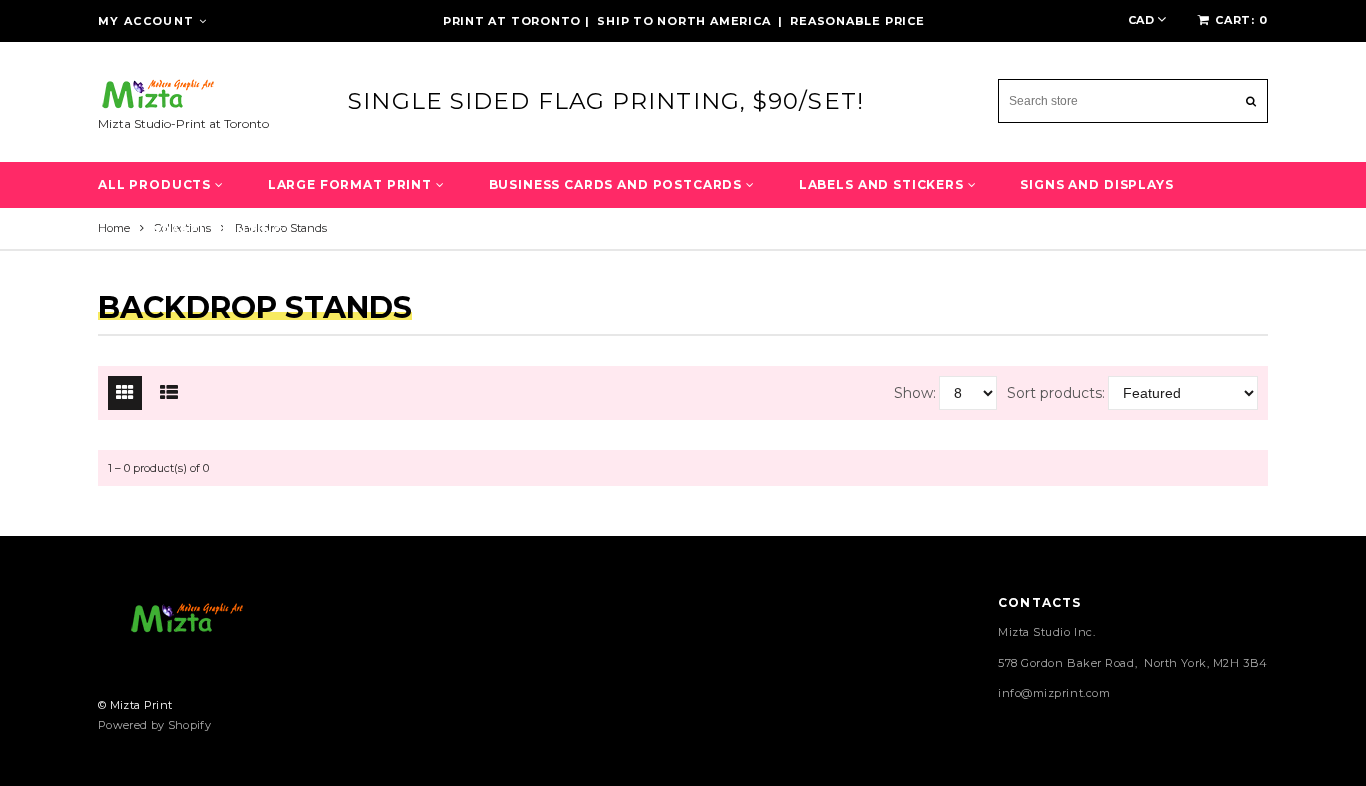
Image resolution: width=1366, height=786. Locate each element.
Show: (915, 393)
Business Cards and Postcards (617, 184)
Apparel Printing (212, 230)
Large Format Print (352, 184)
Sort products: (1056, 393)
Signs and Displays (1096, 184)
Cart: (1241, 20)
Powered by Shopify (154, 725)
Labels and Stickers (883, 184)
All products (156, 184)
